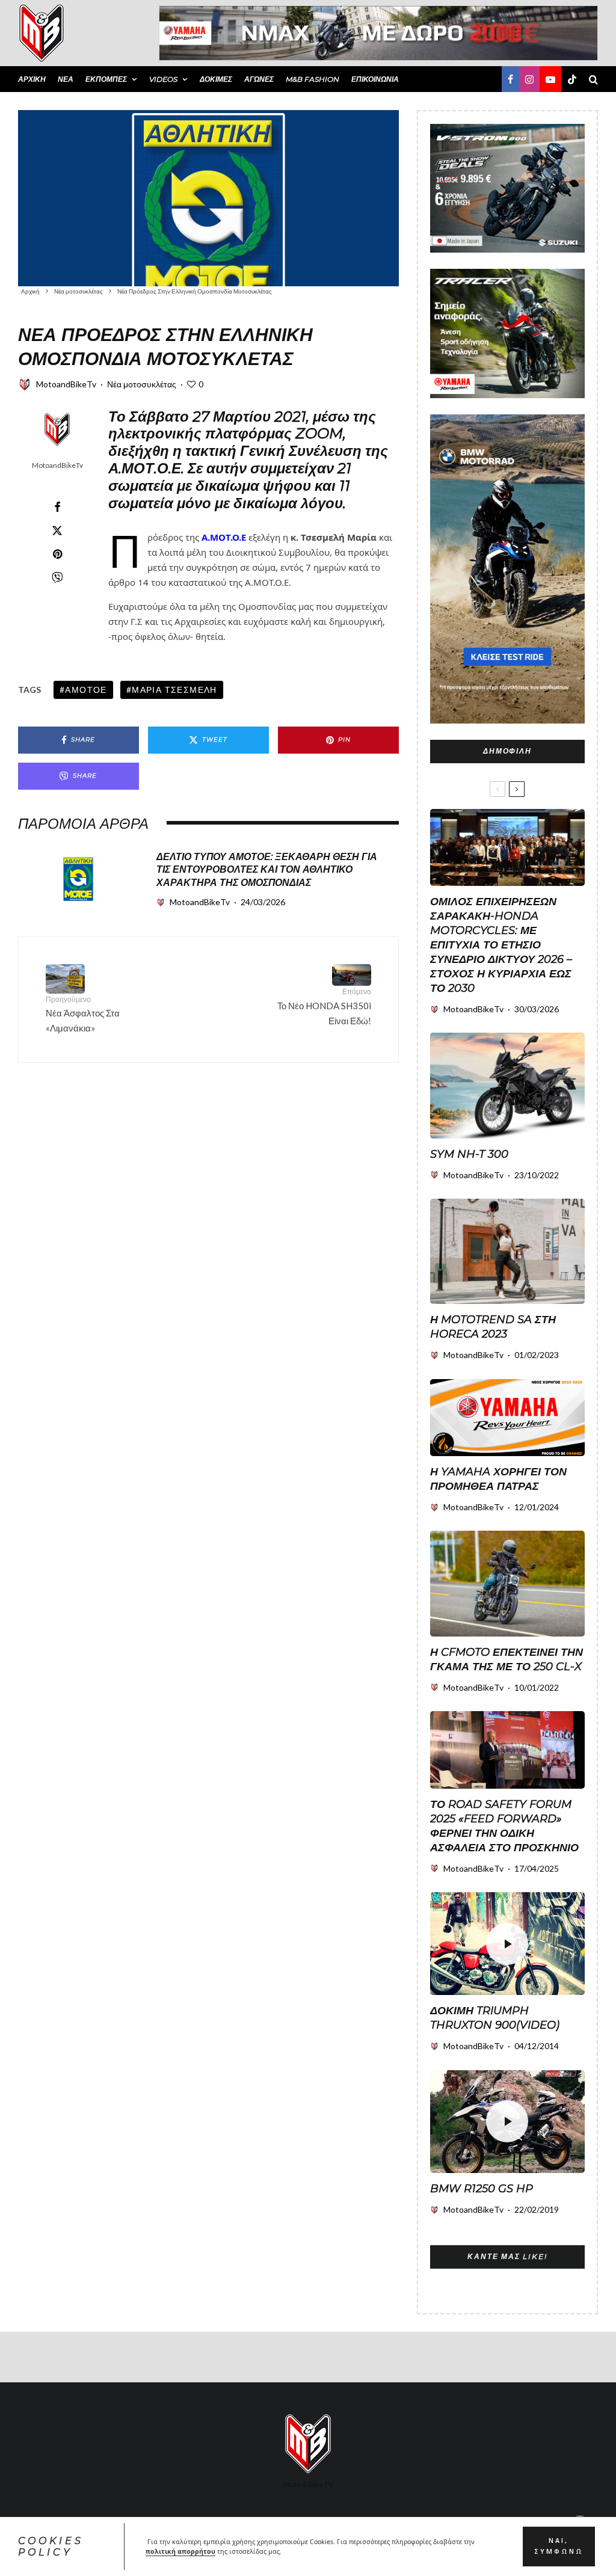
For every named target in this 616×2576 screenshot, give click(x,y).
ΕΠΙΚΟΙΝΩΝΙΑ (375, 79)
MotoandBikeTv (66, 384)
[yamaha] (507, 1418)
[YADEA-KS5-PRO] (507, 1251)
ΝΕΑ (66, 79)
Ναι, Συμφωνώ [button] (559, 2546)
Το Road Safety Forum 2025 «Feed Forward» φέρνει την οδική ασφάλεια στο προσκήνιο (504, 1826)
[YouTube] (550, 79)
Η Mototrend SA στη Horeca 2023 (493, 1327)
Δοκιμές (216, 79)
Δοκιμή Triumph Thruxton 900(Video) (495, 2018)
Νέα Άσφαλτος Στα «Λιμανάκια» (83, 1014)
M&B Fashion (313, 79)
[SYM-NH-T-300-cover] (507, 1085)
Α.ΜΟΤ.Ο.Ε (224, 537)
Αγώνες (259, 79)
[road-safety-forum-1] (507, 1750)
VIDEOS (163, 79)
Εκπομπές (106, 79)
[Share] (57, 507)
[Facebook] (510, 79)
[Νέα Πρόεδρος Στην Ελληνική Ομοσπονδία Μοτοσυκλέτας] (208, 198)
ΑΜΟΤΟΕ (86, 690)
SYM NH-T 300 (469, 1154)
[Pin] (57, 554)
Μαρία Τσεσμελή (174, 690)
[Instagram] (529, 79)
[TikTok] (572, 79)
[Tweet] (57, 530)
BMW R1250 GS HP (482, 2189)
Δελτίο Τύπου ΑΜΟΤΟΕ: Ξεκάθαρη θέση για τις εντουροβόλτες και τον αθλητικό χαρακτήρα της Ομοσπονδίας (267, 870)
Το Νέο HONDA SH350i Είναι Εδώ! (324, 1006)
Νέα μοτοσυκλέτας (142, 384)
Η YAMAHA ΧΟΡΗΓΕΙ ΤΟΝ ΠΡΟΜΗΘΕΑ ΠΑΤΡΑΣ (498, 1479)
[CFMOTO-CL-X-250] (507, 1583)
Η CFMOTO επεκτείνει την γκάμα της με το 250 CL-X (507, 1659)
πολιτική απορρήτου (180, 2551)
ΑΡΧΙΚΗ (32, 79)
